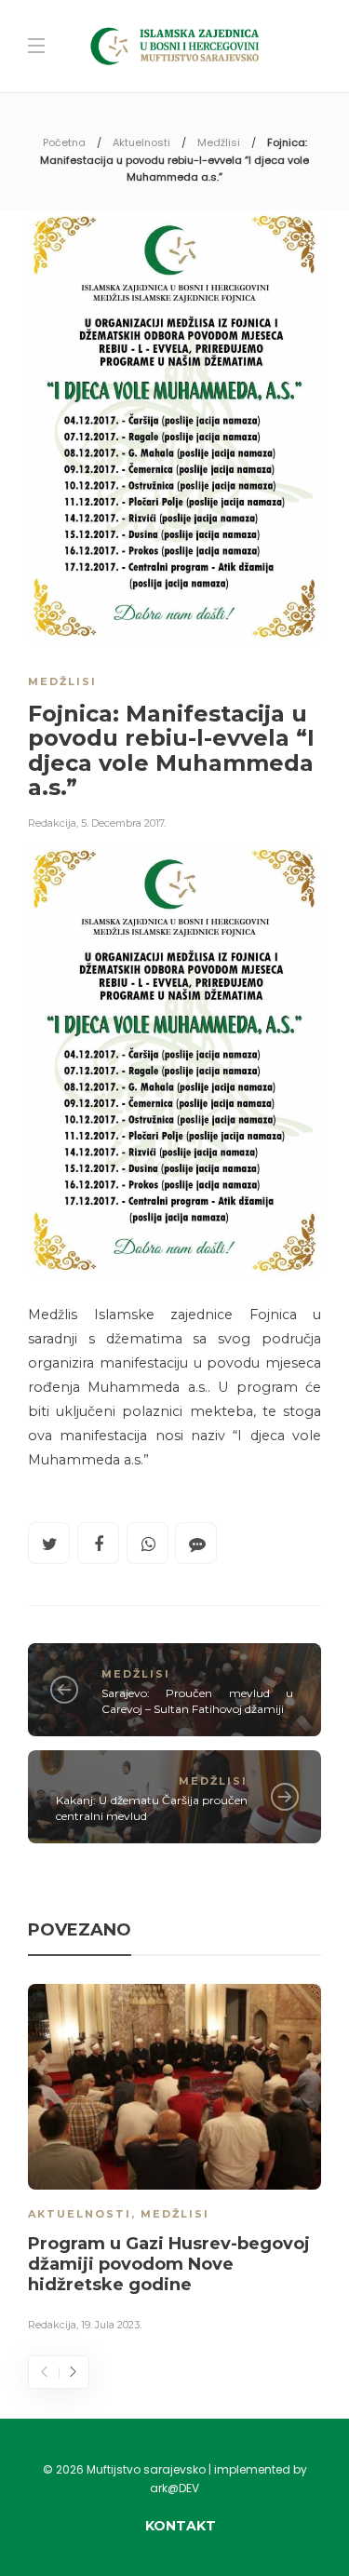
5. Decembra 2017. (123, 823)
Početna (64, 142)
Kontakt (181, 2526)
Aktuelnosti (141, 142)
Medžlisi (219, 142)
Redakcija (52, 823)
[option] (174, 2161)
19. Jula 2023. (111, 2325)
